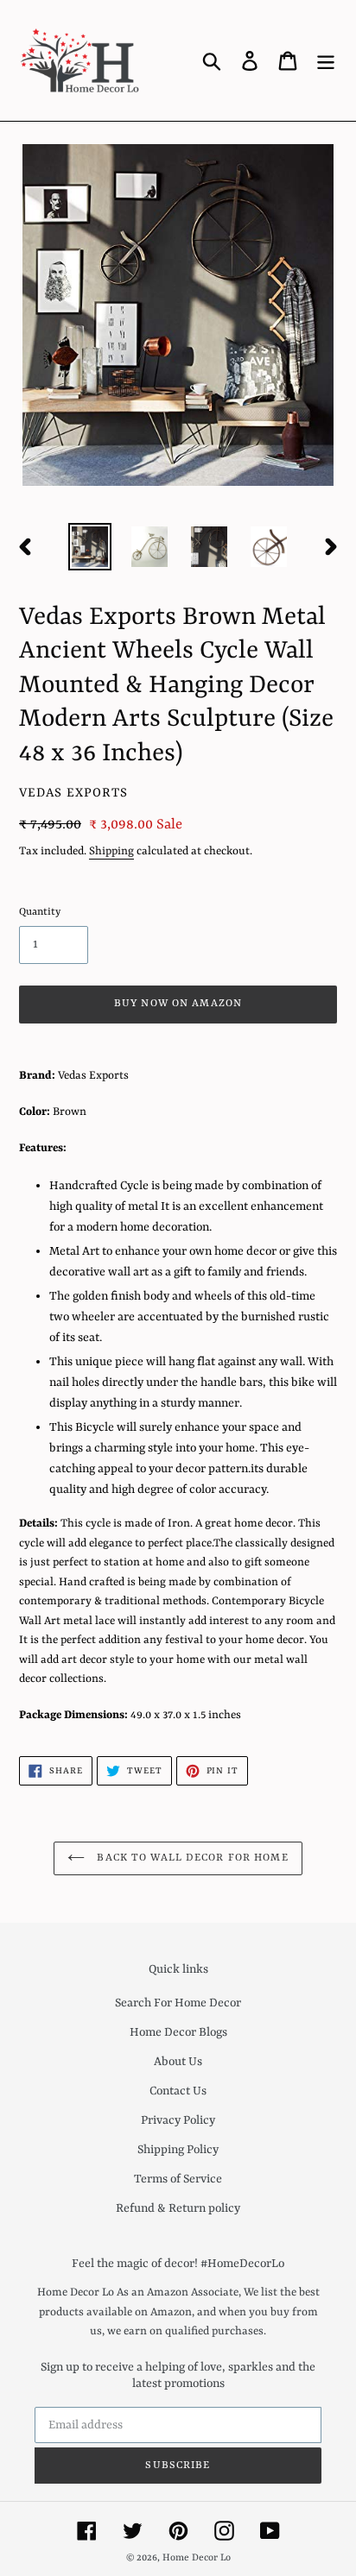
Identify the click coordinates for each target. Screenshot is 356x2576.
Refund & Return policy (178, 2208)
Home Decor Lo (197, 2558)
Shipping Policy (178, 2150)
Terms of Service (178, 2179)
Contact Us (178, 2091)
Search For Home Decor (178, 2003)
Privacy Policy (178, 2120)
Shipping (111, 851)
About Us (178, 2062)
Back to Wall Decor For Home (191, 1858)
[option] (90, 546)
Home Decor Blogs (178, 2032)
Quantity (40, 912)
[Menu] (326, 60)
